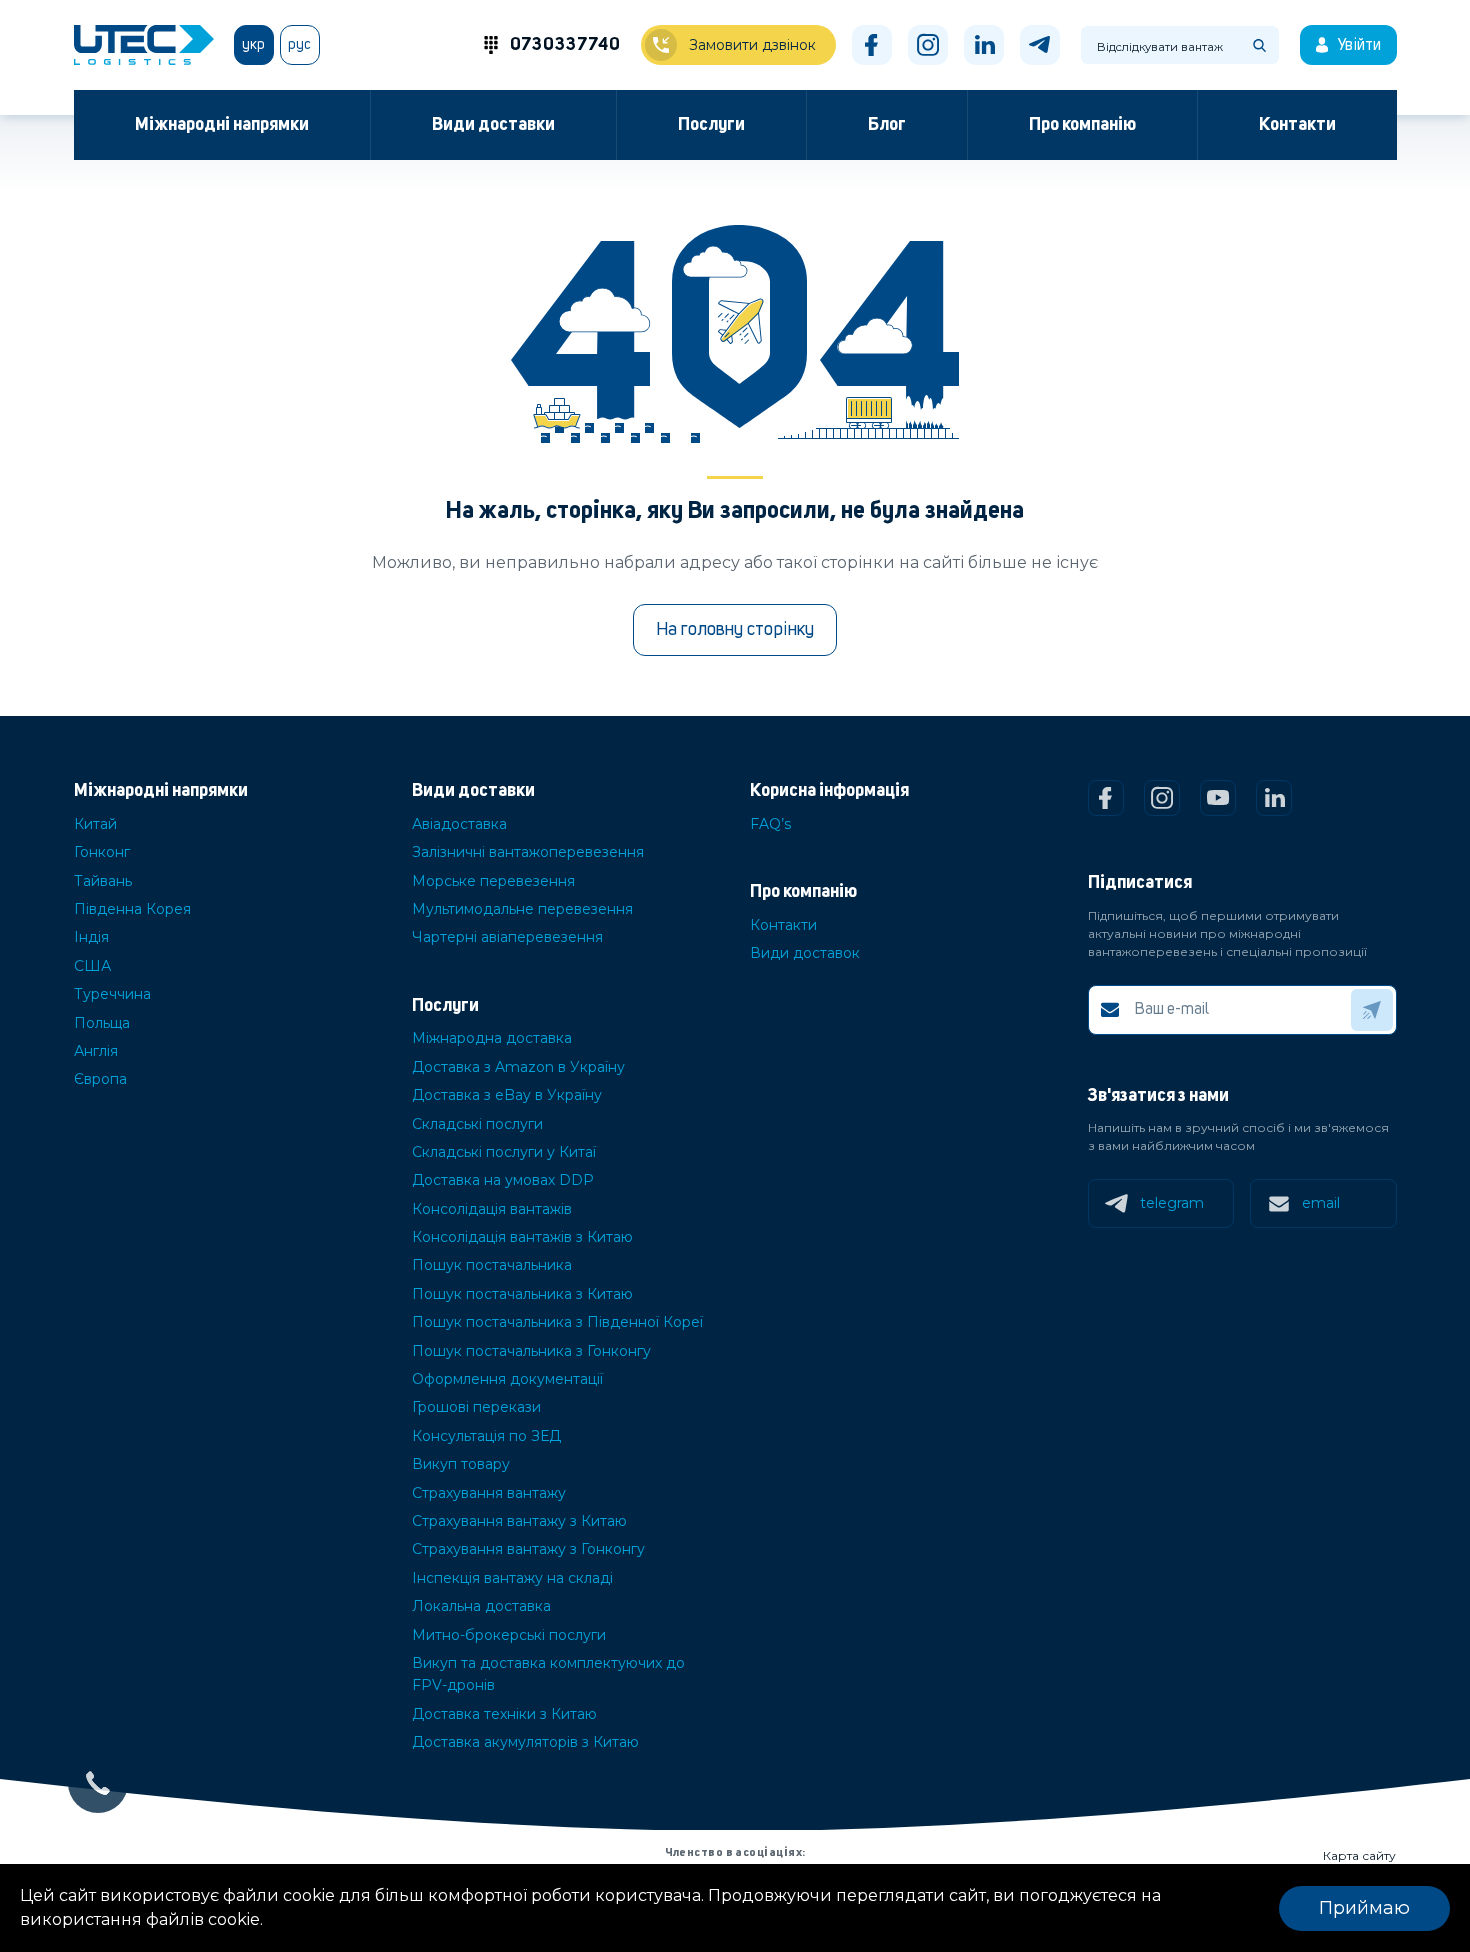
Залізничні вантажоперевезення (528, 852)
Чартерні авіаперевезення (507, 937)
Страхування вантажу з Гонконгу (528, 1549)
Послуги (711, 125)
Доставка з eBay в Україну (507, 1095)
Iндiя (91, 937)
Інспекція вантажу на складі (512, 1578)
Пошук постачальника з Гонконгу (531, 1351)
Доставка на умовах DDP (503, 1180)
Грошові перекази (476, 1407)
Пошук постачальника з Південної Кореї (557, 1322)
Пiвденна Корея (132, 909)
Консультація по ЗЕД (486, 1436)
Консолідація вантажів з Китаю (522, 1237)
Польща (102, 1023)
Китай (95, 824)
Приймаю (1364, 1908)
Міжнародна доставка (492, 1038)
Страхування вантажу (489, 1493)
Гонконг (102, 852)
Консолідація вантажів (492, 1209)
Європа (100, 1079)
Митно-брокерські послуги (509, 1635)
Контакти (1297, 125)
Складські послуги (477, 1124)
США (92, 966)
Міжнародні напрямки (222, 125)
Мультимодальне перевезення (522, 909)
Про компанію (1082, 125)
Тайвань (103, 881)
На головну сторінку (735, 630)
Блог (887, 125)
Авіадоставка (459, 824)
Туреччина (112, 994)
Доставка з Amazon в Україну (518, 1067)
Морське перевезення (493, 881)
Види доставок (805, 953)
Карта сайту (1359, 1855)
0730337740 (565, 45)
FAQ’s (770, 824)
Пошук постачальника (492, 1265)
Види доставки (493, 125)
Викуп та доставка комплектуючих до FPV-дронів (548, 1674)
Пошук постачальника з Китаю (522, 1294)
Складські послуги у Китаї (504, 1152)
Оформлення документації (507, 1379)
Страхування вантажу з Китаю (519, 1521)
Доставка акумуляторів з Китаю (525, 1742)
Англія (96, 1051)
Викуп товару (461, 1464)
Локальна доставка (481, 1606)
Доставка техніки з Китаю (504, 1714)
